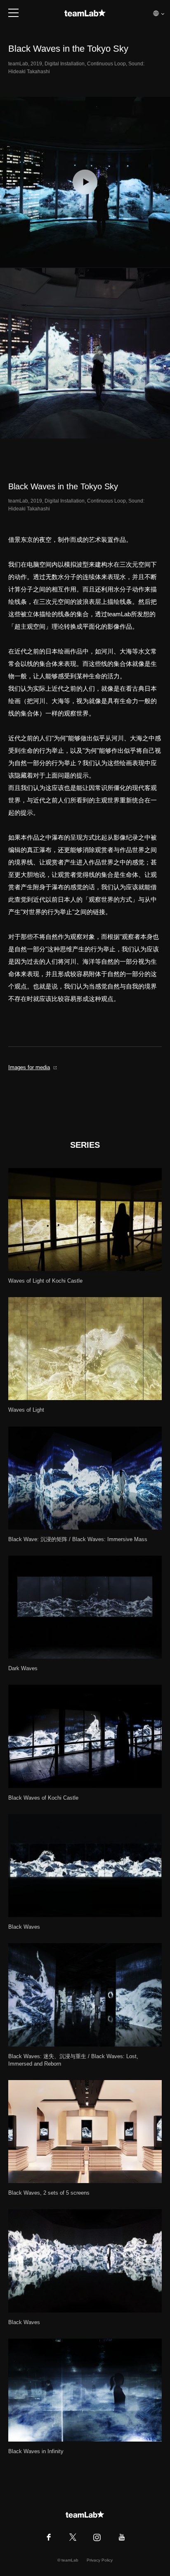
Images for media (29, 1067)
